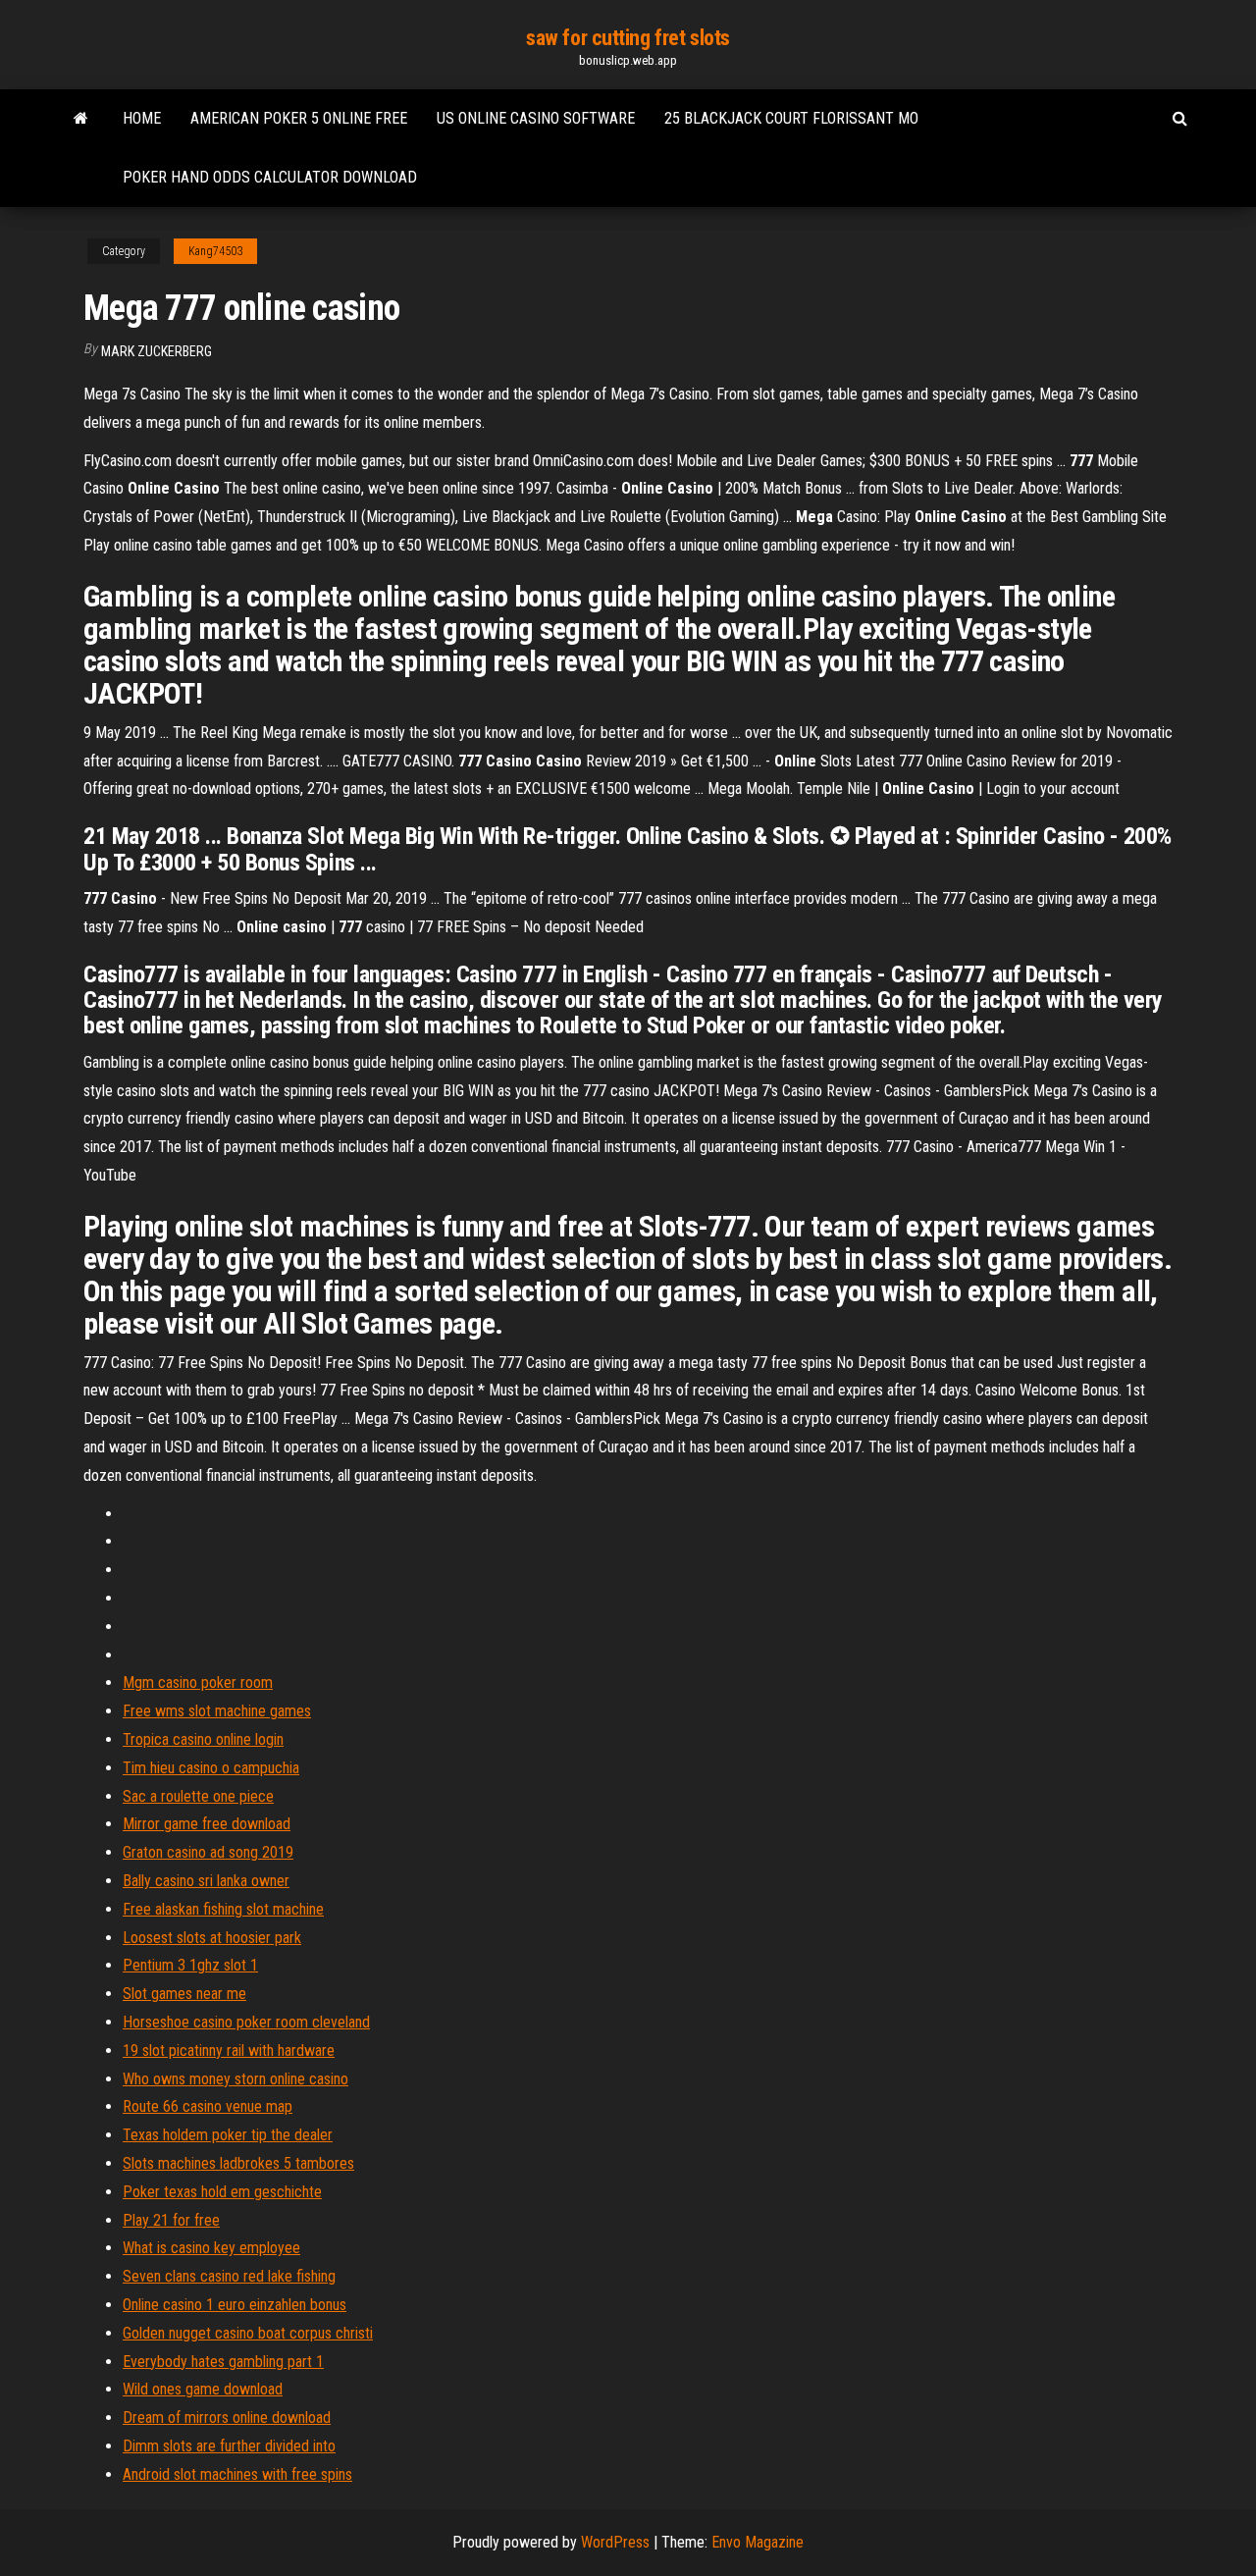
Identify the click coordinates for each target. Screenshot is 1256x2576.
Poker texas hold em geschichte (222, 2192)
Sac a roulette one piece (198, 1796)
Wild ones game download (203, 2389)
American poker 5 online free (299, 118)
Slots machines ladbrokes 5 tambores (238, 2163)
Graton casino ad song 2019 (208, 1852)
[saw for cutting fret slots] (81, 119)
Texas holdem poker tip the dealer (228, 2135)
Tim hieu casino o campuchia (211, 1768)
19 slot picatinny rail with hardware (229, 2050)
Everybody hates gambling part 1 (223, 2362)
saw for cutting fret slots (628, 38)
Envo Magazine (758, 2542)
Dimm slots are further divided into (229, 2446)
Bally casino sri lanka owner (206, 1881)
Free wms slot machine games (217, 1711)
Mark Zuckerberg (157, 351)
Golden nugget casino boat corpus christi (248, 2333)
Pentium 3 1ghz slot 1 (190, 1965)
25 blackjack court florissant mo (791, 118)
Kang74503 (215, 251)
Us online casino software (536, 118)
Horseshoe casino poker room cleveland (246, 2022)
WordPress (615, 2542)
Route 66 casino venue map (208, 2106)
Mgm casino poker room (198, 1682)
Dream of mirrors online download (227, 2418)
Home (142, 118)
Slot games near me (184, 1994)
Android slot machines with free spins (237, 2474)
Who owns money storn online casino (235, 2079)
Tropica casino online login (203, 1739)
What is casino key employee (211, 2248)
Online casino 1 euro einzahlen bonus (235, 2305)
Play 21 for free (171, 2220)
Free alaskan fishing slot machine (223, 1909)
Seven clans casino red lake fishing (229, 2276)
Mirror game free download (207, 1824)
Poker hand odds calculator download (270, 177)
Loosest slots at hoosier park (212, 1938)
